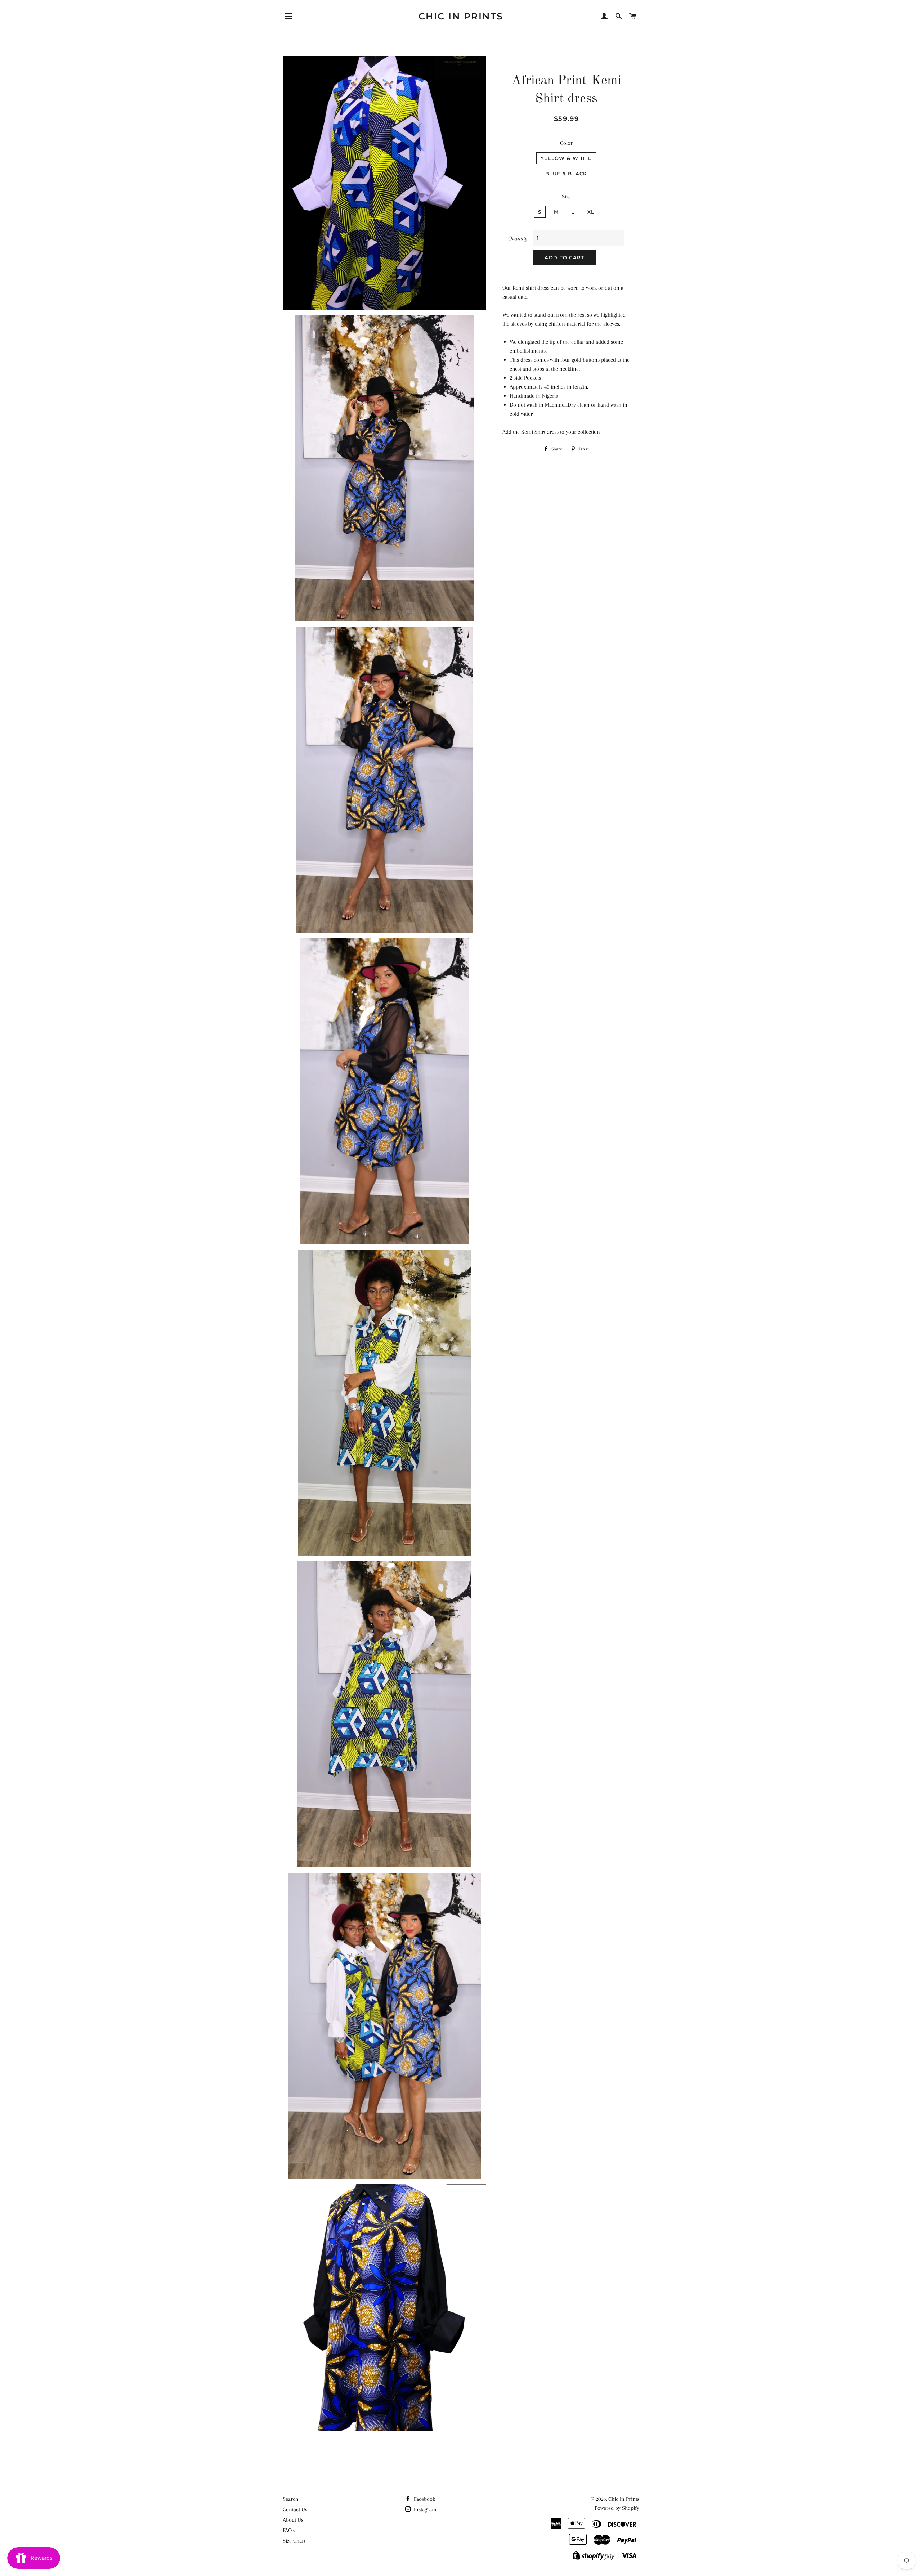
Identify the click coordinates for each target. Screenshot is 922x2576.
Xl (591, 212)
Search (290, 2499)
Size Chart (294, 2541)
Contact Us (295, 2509)
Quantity (518, 238)
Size (566, 197)
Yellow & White (566, 158)
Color (566, 143)
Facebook (424, 2499)
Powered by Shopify (617, 2508)
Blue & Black (566, 174)
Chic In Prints (461, 16)
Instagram (424, 2509)
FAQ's (289, 2530)
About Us (293, 2520)
